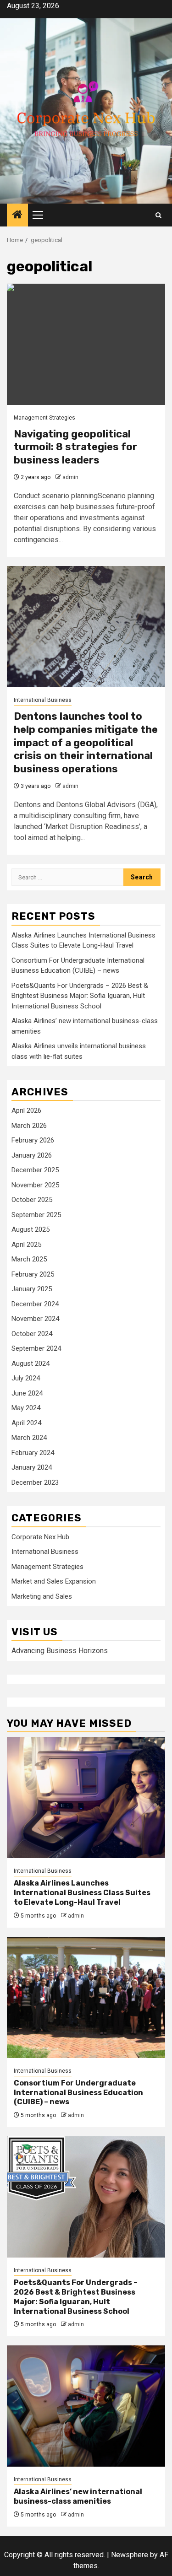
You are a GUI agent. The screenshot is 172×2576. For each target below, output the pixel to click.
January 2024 (32, 1467)
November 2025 (35, 1185)
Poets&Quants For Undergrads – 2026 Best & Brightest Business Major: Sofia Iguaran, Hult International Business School (80, 996)
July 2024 (26, 1378)
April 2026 (26, 1110)
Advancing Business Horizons (60, 1651)
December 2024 (35, 1304)
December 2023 (35, 1482)
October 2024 (32, 1334)
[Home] (17, 216)
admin (70, 477)
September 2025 (36, 1215)
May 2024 (26, 1408)
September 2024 (36, 1348)
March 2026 (29, 1126)
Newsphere (130, 2555)
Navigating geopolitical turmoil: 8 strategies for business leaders (75, 447)
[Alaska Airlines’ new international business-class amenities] (86, 2406)
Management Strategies (44, 418)
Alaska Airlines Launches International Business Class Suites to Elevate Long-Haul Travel (82, 1893)
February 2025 (33, 1274)
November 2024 (35, 1319)
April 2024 (26, 1423)
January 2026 (32, 1155)
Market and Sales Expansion (54, 1581)
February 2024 (33, 1453)
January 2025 (32, 1289)
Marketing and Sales (42, 1596)
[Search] (158, 215)
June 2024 (27, 1393)
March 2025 (29, 1259)
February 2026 (33, 1140)
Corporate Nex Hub (40, 1537)
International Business (43, 700)
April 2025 (26, 1245)
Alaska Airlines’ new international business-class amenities (78, 2496)
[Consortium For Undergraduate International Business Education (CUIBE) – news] (86, 1997)
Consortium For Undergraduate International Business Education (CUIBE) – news (78, 2093)
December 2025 (35, 1170)
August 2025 (31, 1229)
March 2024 (29, 1438)
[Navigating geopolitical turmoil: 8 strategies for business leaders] (86, 344)
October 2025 (32, 1200)
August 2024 (31, 1363)
